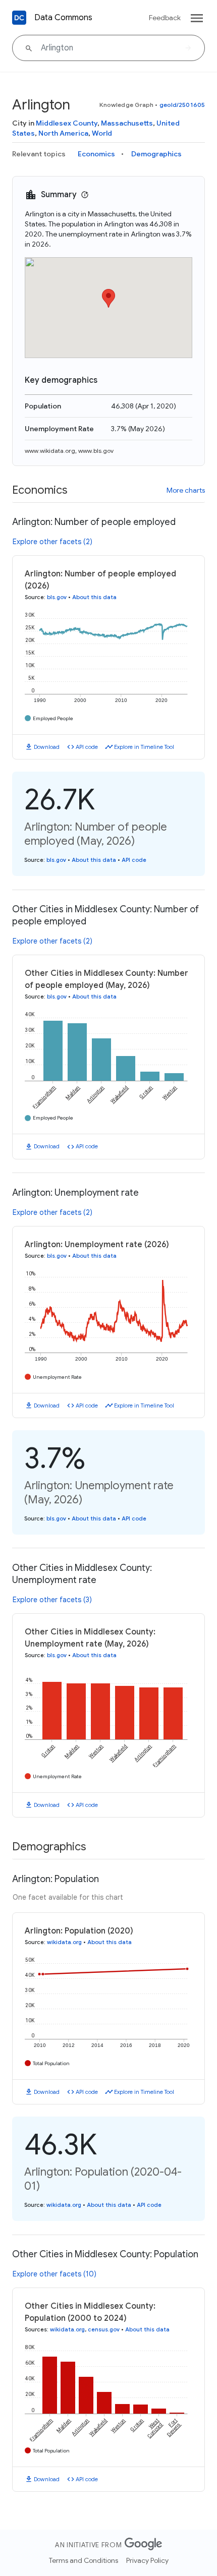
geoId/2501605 (182, 105)
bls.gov (57, 597)
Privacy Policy (147, 2560)
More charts (186, 490)
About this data (94, 597)
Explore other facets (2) (52, 542)
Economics (96, 154)
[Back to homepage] (19, 18)
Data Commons (63, 18)
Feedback (165, 18)
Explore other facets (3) (52, 1600)
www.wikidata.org (50, 451)
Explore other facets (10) (55, 2274)
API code (87, 747)
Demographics (156, 154)
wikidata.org (64, 1942)
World (102, 133)
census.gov (104, 2329)
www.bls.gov (96, 451)
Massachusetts (127, 123)
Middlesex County (67, 123)
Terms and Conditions (84, 2560)
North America (63, 133)
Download (47, 747)
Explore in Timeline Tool (144, 747)
